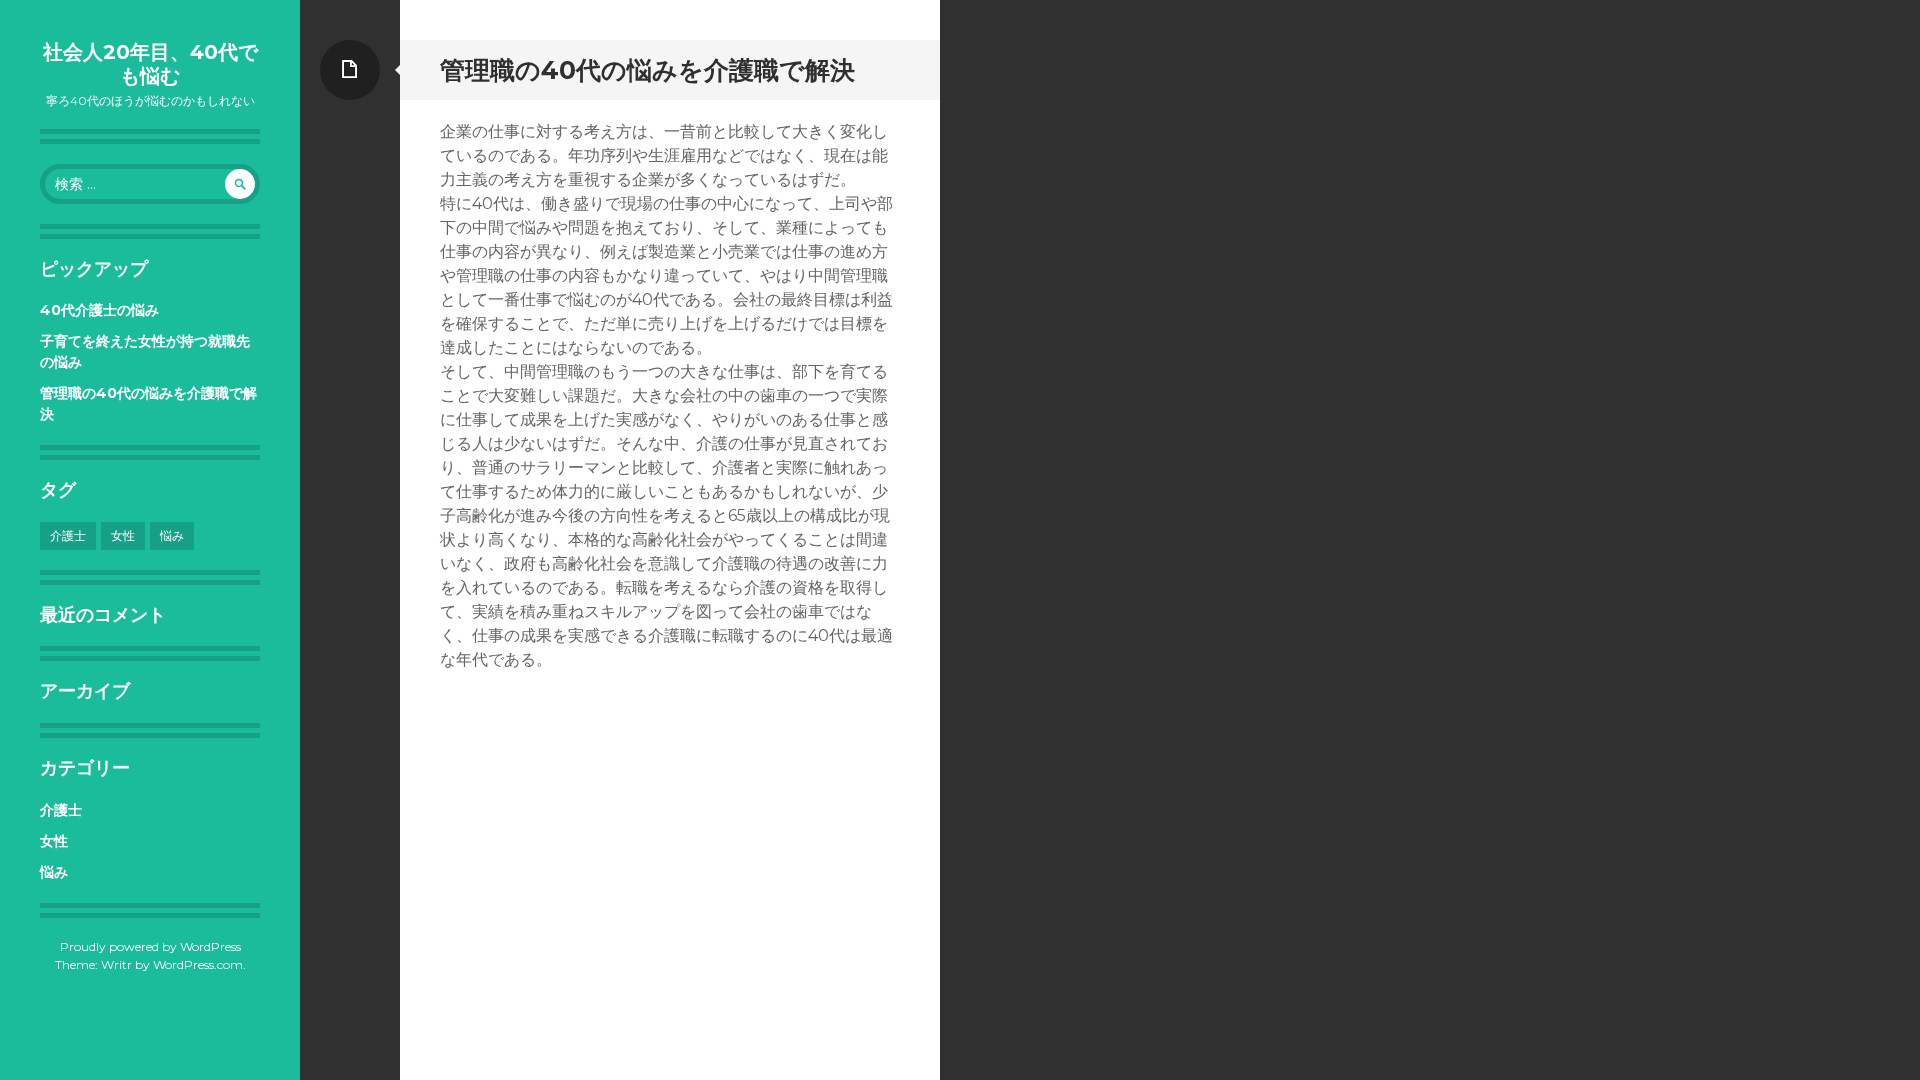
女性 (123, 535)
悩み (172, 535)
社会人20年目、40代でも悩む (150, 64)
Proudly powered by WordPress (150, 946)
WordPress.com (198, 964)
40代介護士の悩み (99, 310)
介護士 (68, 535)
